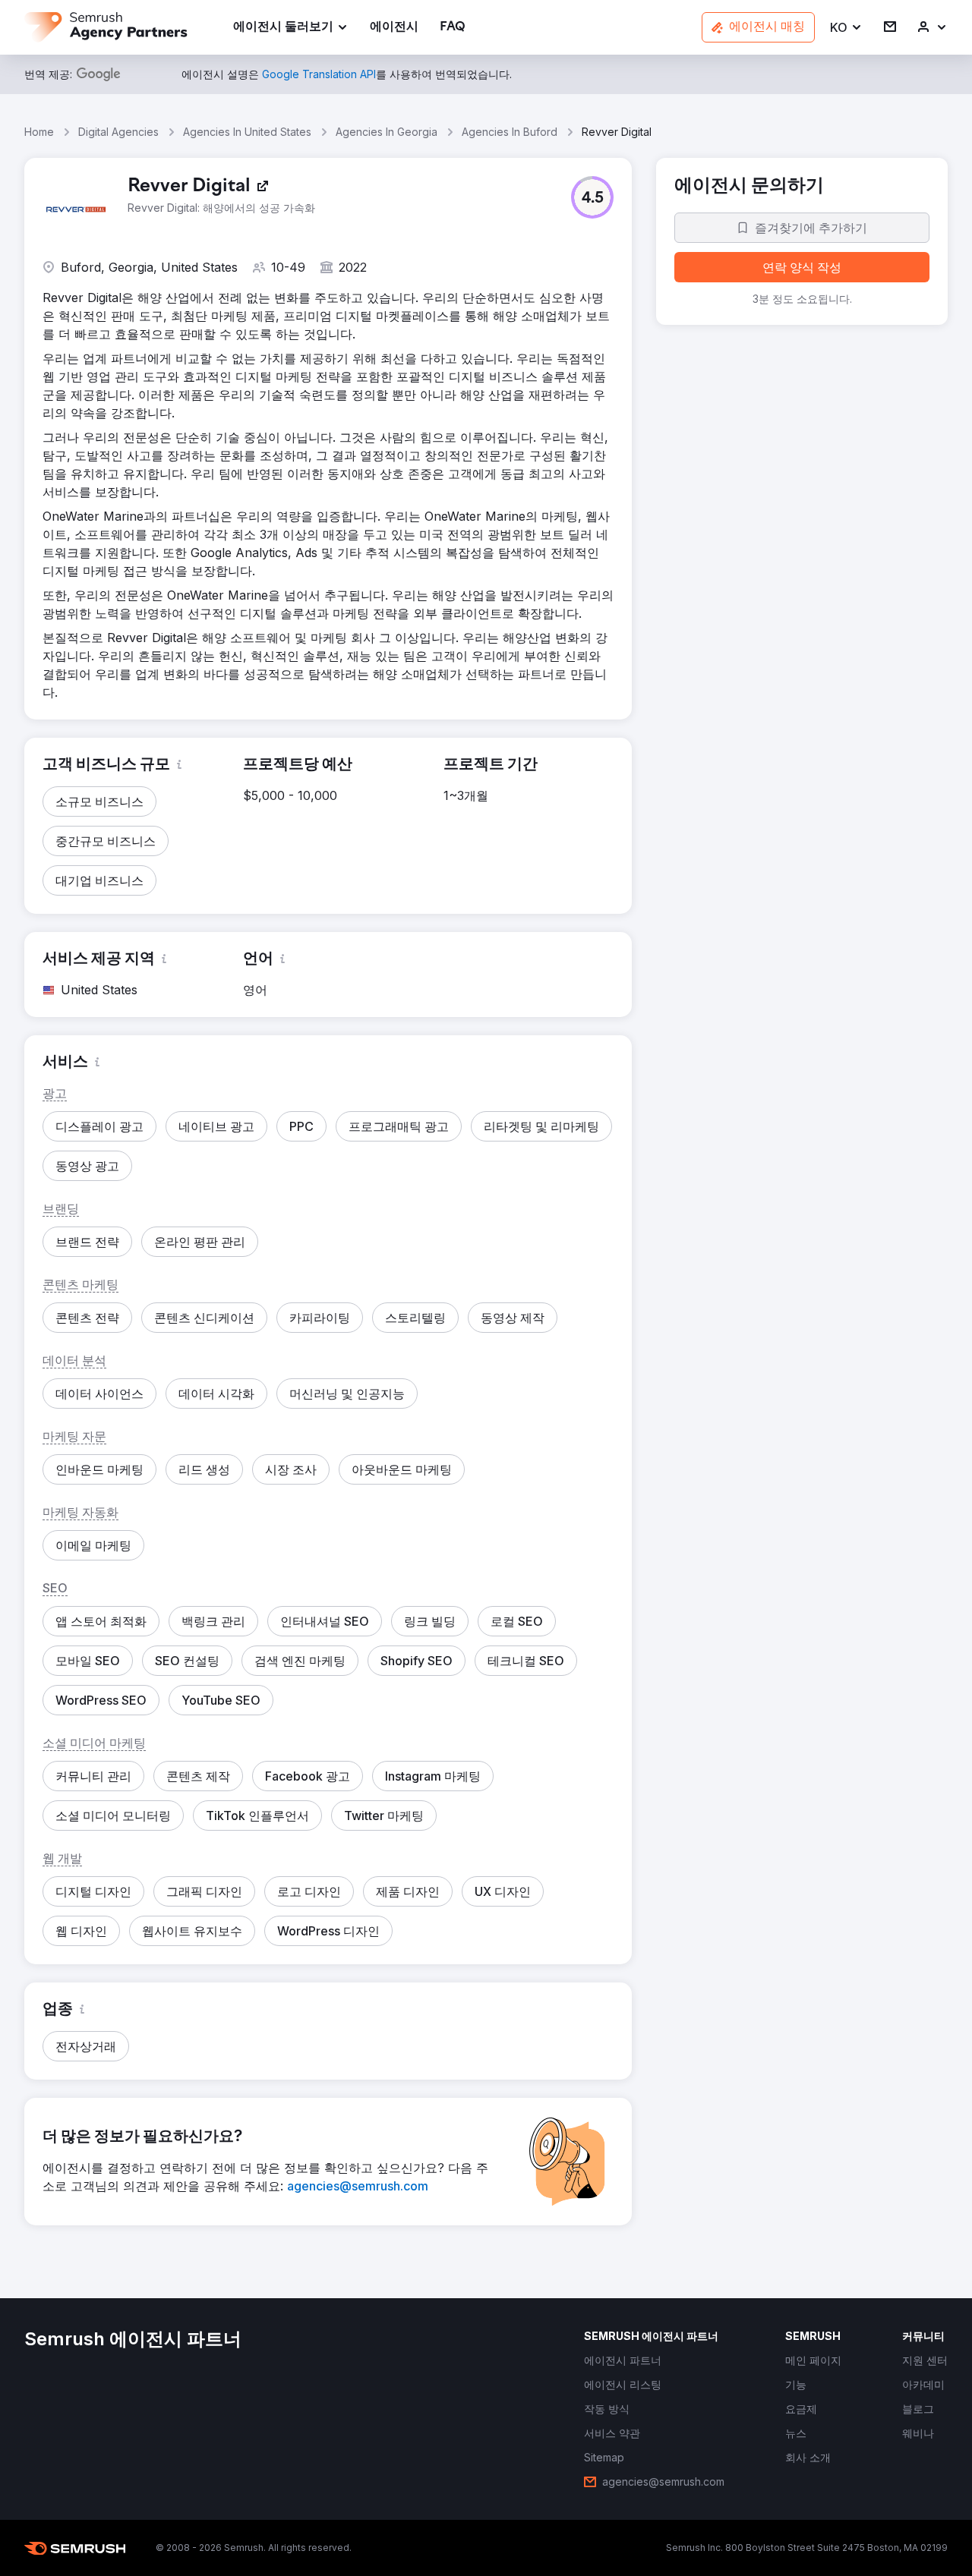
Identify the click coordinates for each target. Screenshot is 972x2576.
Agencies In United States (247, 132)
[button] (846, 28)
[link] (394, 28)
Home (39, 132)
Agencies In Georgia (387, 132)
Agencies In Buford (510, 132)
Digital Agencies (118, 132)
